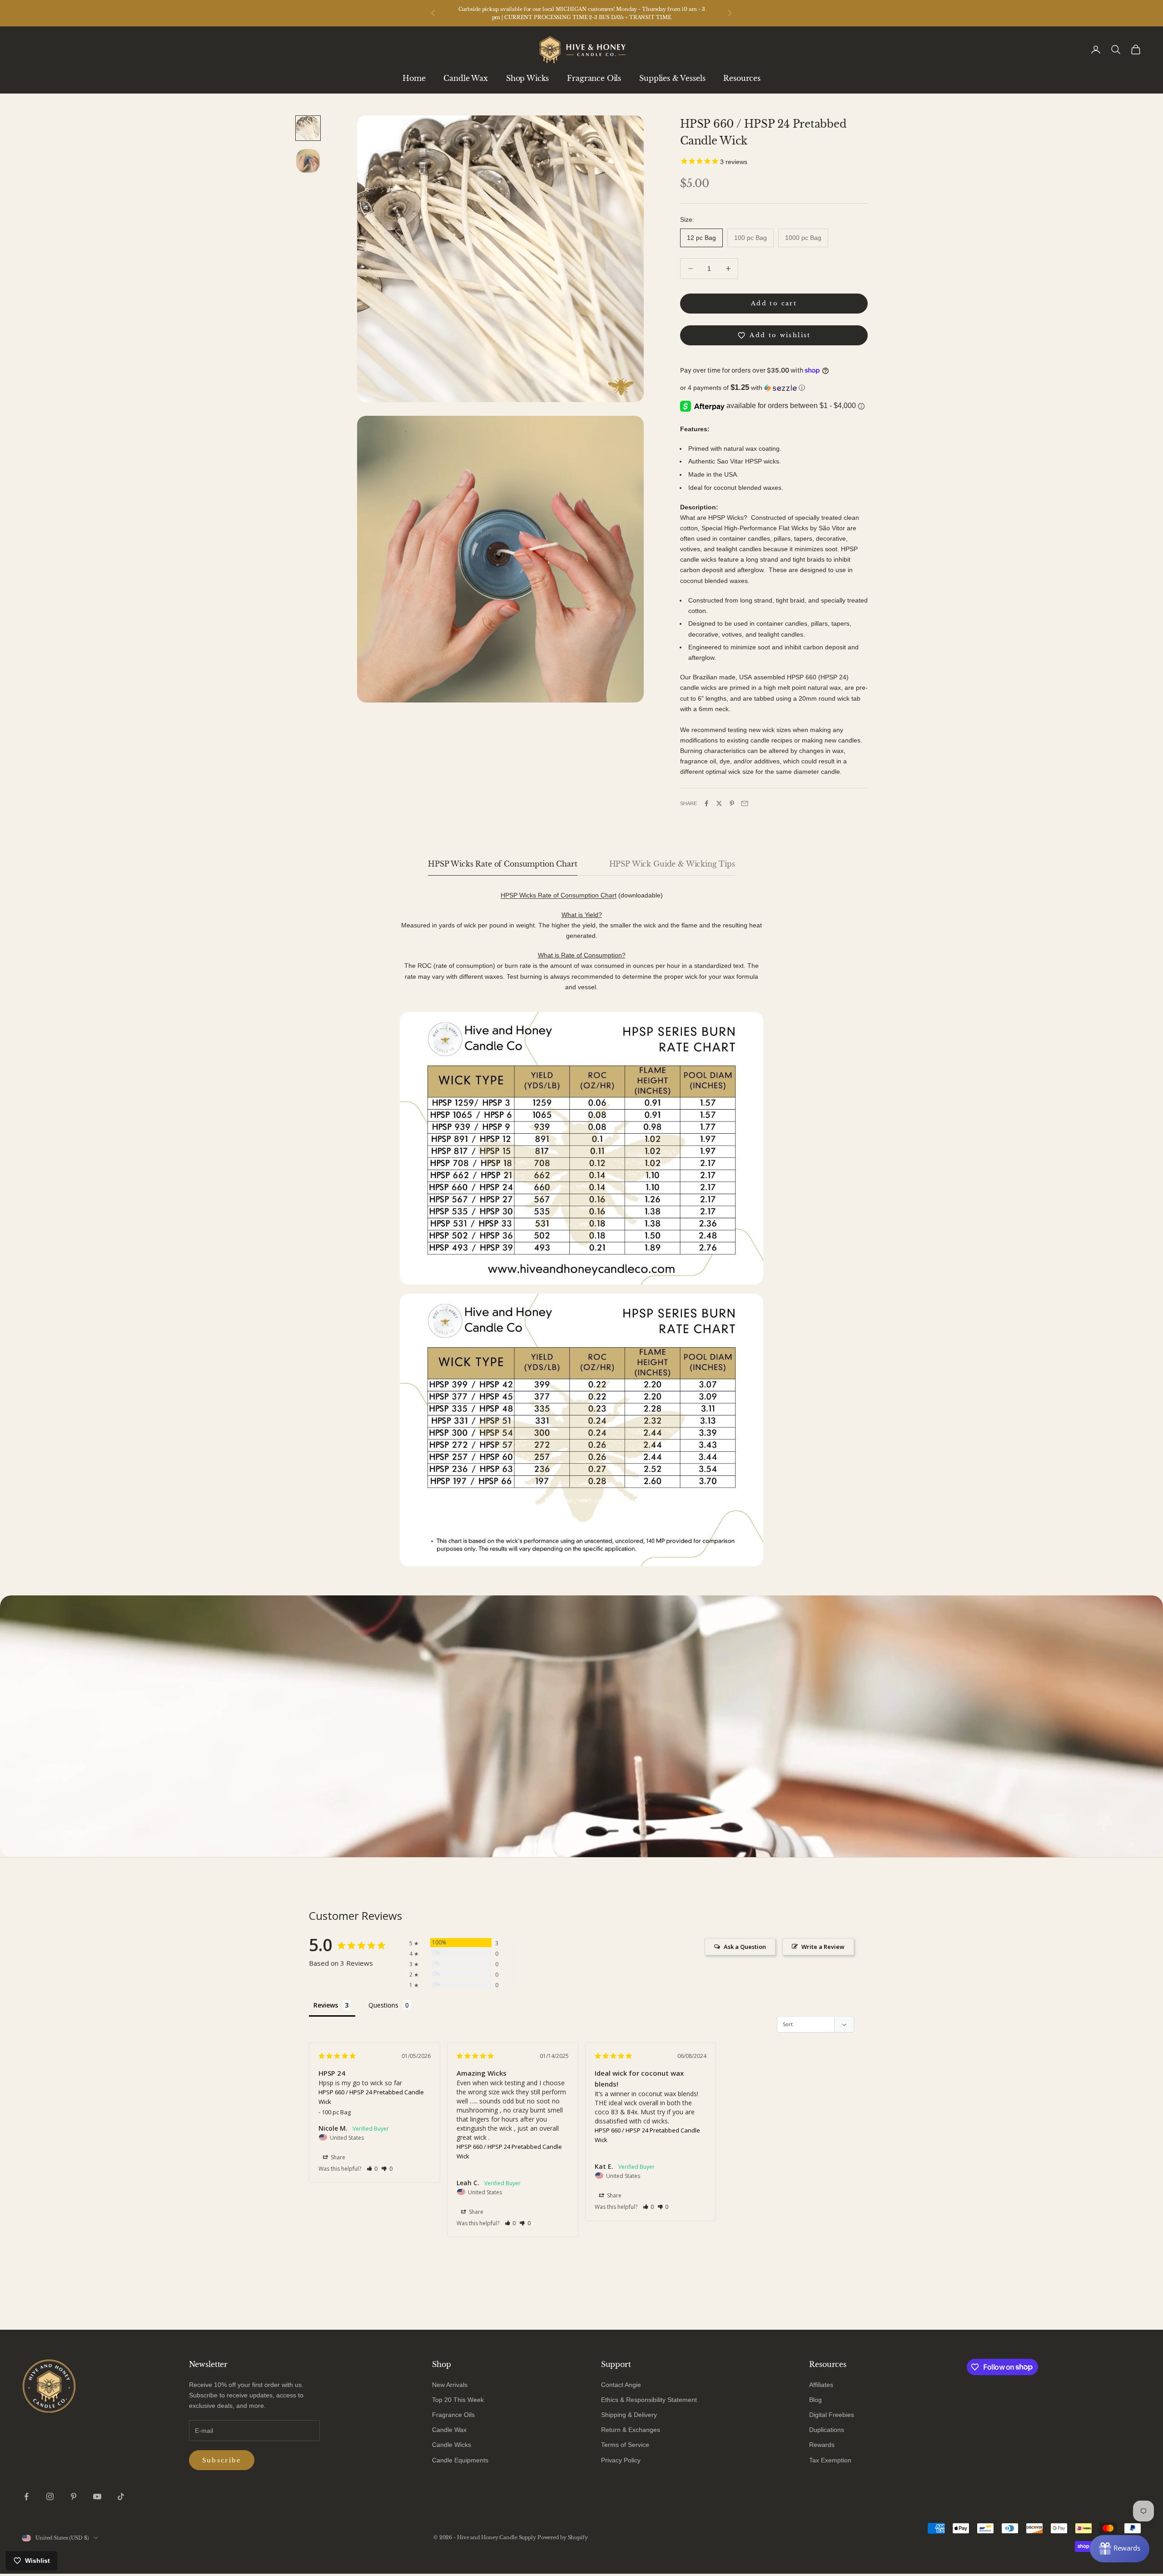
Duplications (827, 2430)
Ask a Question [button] (745, 1947)
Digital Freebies (832, 2415)
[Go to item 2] (308, 161)
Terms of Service (625, 2445)
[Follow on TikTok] (121, 2496)
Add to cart (774, 303)
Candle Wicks (452, 2445)
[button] (774, 388)
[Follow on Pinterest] (74, 2496)
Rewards (822, 2445)
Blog (815, 2400)
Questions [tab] (383, 2005)
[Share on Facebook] (706, 803)
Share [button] (337, 2157)
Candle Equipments (460, 2460)
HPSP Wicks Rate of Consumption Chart (559, 895)
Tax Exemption (830, 2460)
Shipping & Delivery (629, 2415)
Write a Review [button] (823, 1947)
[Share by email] (745, 803)
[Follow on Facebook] (26, 2496)
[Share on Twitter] (719, 803)
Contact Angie (621, 2385)
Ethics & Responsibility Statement (649, 2400)
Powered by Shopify (563, 2537)
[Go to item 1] (308, 128)
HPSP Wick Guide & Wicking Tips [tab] (672, 864)
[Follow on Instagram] (50, 2496)
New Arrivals (450, 2385)
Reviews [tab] (326, 2005)
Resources (742, 78)
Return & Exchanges (631, 2430)
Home (414, 78)
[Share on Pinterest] (732, 803)
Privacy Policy (621, 2460)
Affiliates (821, 2385)
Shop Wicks (527, 78)
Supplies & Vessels (672, 78)
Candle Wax (465, 78)
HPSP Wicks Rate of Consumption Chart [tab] (502, 864)
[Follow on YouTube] (97, 2496)
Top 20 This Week (458, 2400)
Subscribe (222, 2460)
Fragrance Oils (594, 78)
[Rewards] (1120, 2549)
